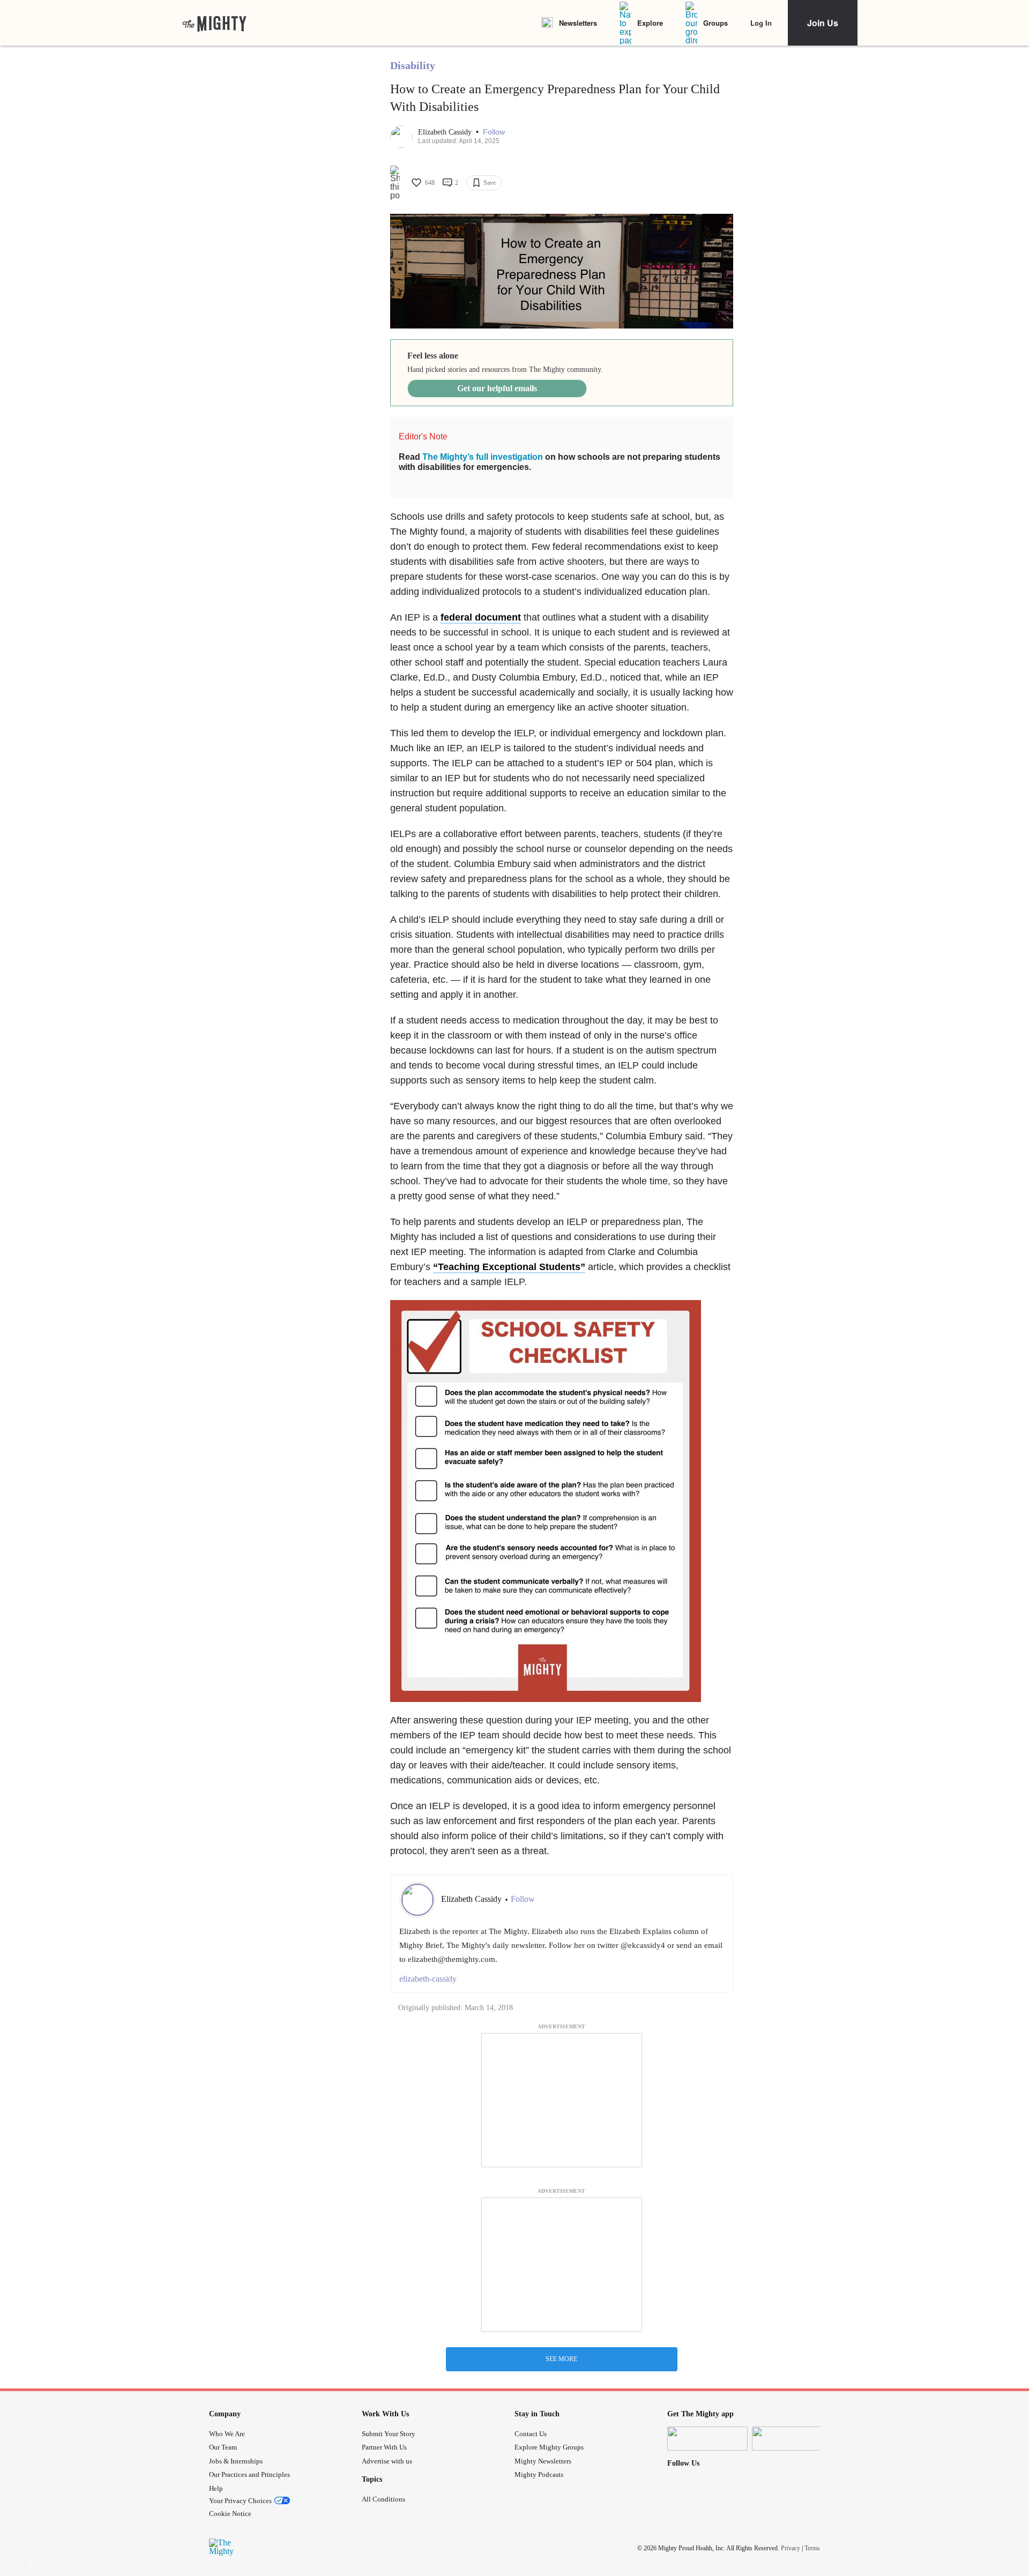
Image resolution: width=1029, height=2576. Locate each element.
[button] (494, 132)
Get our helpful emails (497, 388)
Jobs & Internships (236, 2461)
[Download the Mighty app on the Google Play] (792, 2439)
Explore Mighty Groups (549, 2447)
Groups (715, 23)
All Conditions (383, 2499)
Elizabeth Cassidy (446, 132)
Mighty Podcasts (539, 2474)
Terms (812, 2548)
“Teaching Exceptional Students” (509, 1267)
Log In (761, 23)
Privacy (791, 2548)
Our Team (223, 2447)
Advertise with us (387, 2461)
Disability (413, 65)
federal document (481, 617)
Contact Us (531, 2434)
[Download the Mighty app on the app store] (707, 2439)
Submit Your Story (389, 2434)
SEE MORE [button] (561, 2359)
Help (216, 2488)
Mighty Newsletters (543, 2461)
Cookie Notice (230, 2514)
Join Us (823, 23)
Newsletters (578, 23)
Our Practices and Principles (249, 2474)
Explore (650, 23)
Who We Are (227, 2434)
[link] (214, 23)
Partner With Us (384, 2447)
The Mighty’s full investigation (483, 457)
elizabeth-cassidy (428, 1979)
